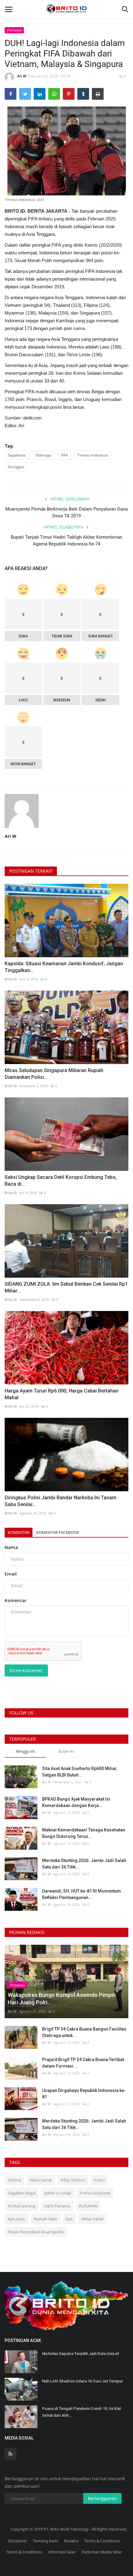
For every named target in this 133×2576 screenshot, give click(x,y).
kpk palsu (17, 2219)
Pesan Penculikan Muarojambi (36, 2232)
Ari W (22, 76)
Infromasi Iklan (62, 2552)
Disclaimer (17, 2541)
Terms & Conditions (102, 2541)
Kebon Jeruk (41, 2180)
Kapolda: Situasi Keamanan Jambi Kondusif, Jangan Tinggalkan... (64, 967)
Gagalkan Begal (22, 2193)
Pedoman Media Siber (102, 2552)
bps (69, 2219)
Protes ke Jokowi (95, 2193)
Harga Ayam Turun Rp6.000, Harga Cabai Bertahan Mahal (62, 1394)
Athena (14, 2180)
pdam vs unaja (58, 2193)
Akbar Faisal (92, 2219)
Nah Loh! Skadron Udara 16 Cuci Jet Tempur (83, 2381)
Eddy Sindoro (73, 2180)
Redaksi (71, 2541)
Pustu (99, 2180)
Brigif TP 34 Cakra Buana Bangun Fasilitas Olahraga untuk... (84, 2032)
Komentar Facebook (58, 1532)
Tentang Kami (45, 2541)
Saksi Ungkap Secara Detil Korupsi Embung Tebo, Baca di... (61, 1181)
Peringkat (16, 467)
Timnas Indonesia (93, 455)
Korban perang (21, 2206)
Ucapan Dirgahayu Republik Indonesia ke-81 (84, 2094)
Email (11, 1574)
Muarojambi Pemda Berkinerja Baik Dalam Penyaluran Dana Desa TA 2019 (66, 512)
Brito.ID (11, 979)
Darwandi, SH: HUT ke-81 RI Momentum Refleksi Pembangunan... (82, 1894)
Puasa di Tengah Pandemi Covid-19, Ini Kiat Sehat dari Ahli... (82, 2412)
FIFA (64, 455)
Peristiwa (14, 30)
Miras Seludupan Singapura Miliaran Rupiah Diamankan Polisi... (54, 1074)
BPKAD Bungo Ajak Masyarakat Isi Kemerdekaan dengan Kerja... (76, 1802)
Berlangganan (102, 2498)
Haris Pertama (57, 2206)
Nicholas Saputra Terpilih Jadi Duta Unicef (81, 2354)
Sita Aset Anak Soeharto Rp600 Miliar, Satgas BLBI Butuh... (80, 1772)
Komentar (19, 1532)
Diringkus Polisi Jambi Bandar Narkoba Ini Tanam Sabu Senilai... (60, 1501)
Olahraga (43, 455)
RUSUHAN (88, 2206)
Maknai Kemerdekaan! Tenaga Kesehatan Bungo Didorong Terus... (84, 1833)
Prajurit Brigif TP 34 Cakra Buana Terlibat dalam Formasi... (83, 2063)
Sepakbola (17, 455)
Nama (11, 1547)
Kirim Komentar (26, 1670)
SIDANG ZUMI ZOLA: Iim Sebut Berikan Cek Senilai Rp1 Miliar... (66, 1287)
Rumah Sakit (46, 2219)
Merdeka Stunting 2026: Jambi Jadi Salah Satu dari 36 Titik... (84, 1864)
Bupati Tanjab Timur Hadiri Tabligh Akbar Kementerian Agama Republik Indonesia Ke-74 (66, 541)
